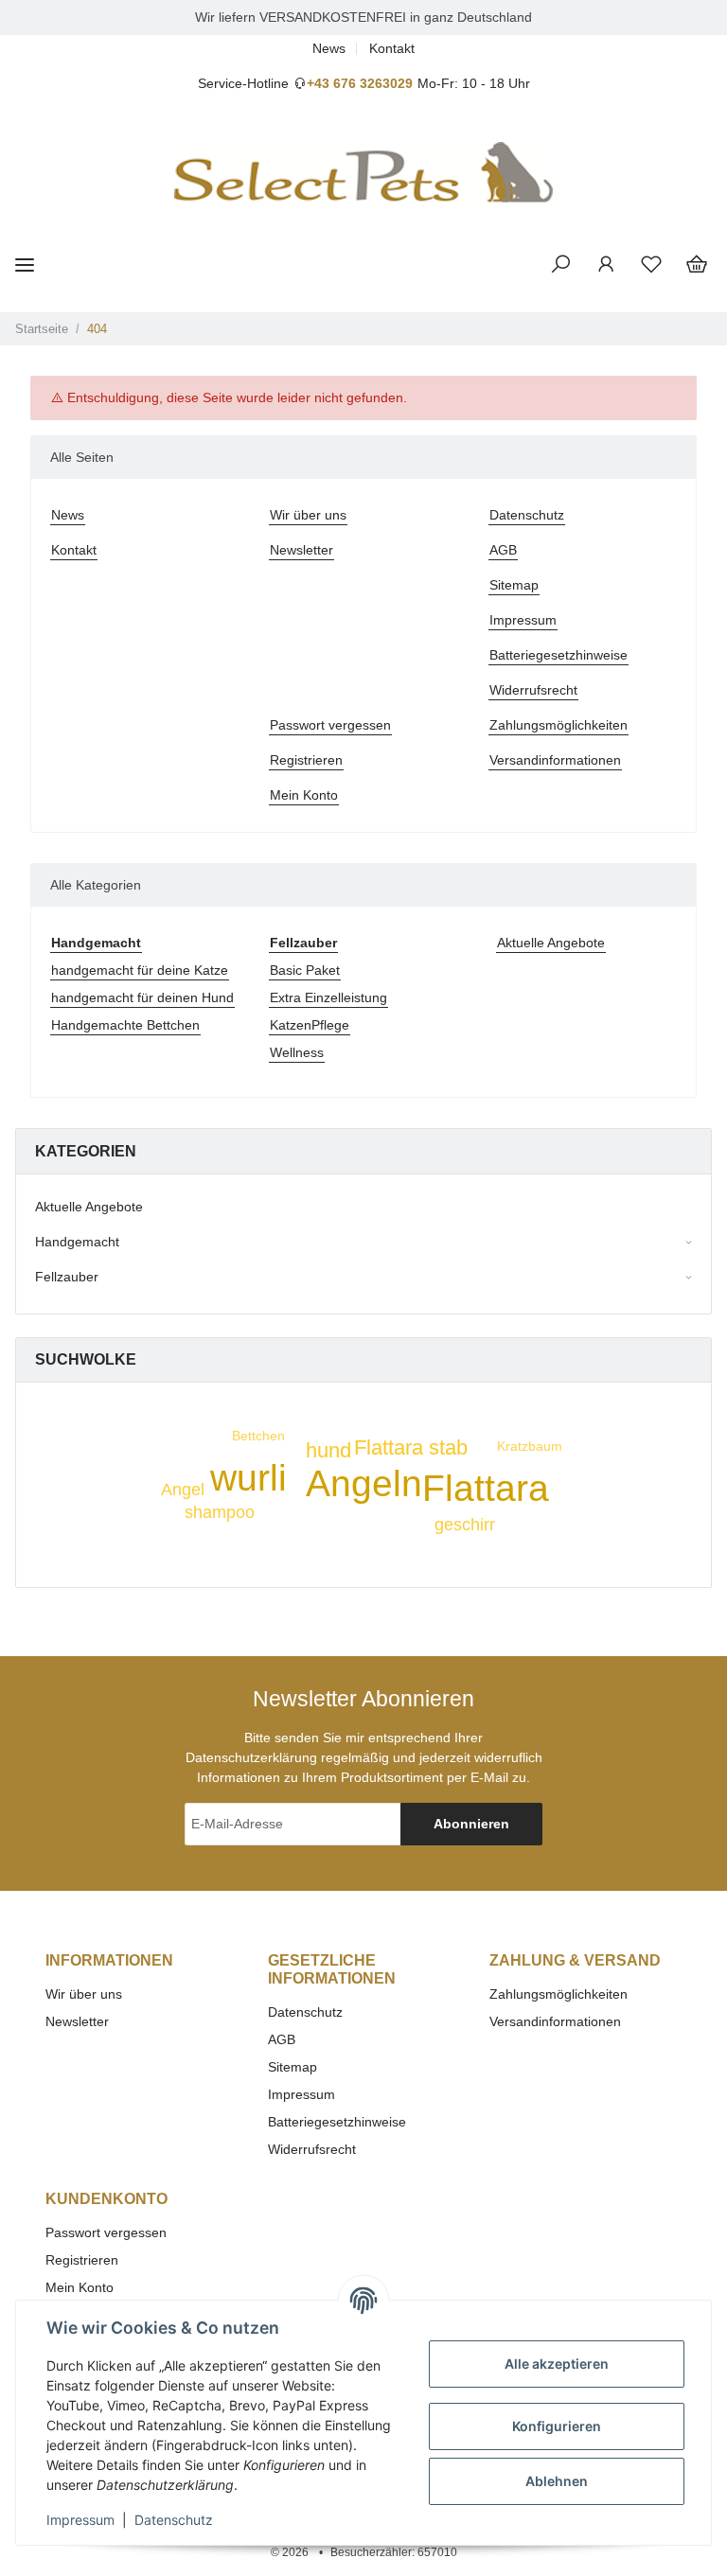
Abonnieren (471, 1824)
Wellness (297, 1052)
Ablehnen (557, 2481)
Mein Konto (304, 795)
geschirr (465, 1525)
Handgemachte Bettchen (125, 1025)
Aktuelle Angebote (551, 943)
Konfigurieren (557, 2426)
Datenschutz (527, 515)
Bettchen (258, 1436)
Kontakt (392, 48)
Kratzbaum (530, 1446)
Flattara (486, 1488)
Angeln (364, 1483)
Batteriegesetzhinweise (559, 655)
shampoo (220, 1512)
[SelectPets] (363, 173)
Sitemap (514, 585)
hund (328, 1450)
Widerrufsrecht (533, 690)
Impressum (523, 620)
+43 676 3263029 (360, 83)
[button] (560, 265)
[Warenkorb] (697, 265)
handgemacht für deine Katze (140, 970)
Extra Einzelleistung (328, 997)
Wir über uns (308, 515)
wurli (248, 1478)
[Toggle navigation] (25, 265)
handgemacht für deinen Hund (142, 997)
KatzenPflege (310, 1025)
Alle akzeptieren (557, 2364)
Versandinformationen (555, 760)
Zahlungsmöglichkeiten (559, 725)
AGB (503, 550)
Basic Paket (305, 970)
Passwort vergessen (330, 725)
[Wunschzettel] (651, 265)
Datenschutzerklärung (251, 1757)
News (329, 48)
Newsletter (301, 550)
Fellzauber (67, 1277)
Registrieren (306, 760)
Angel (183, 1490)
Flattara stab (411, 1447)
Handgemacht (77, 1242)
